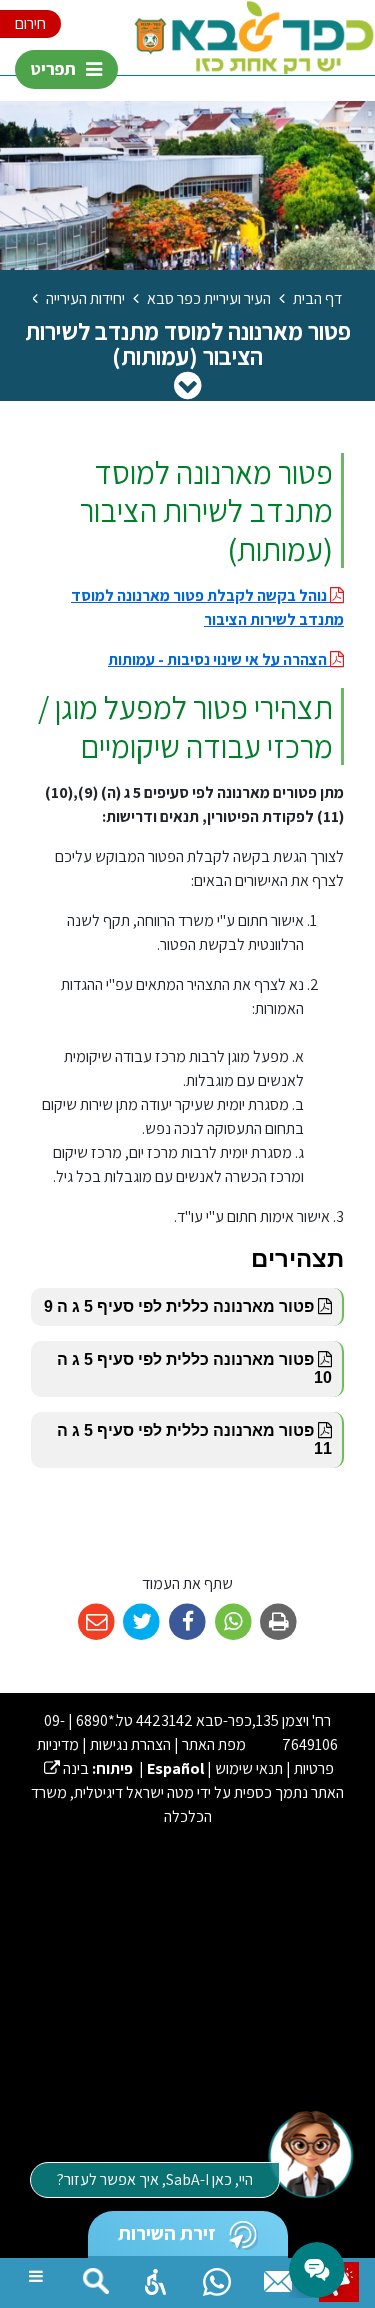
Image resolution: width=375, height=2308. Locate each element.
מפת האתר (214, 1744)
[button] (156, 2277)
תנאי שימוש (249, 1768)
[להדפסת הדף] (278, 1622)
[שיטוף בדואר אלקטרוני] (96, 1622)
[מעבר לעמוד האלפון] (278, 2277)
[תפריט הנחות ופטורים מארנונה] (187, 385)
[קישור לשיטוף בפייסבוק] (187, 1622)
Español (175, 1768)
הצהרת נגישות (130, 1744)
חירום (30, 23)
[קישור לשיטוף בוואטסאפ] (233, 1622)
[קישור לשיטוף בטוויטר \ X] (142, 1622)
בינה (66, 1768)
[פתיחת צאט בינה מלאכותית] (310, 2153)
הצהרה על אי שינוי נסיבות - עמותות (219, 659)
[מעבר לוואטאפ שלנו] (217, 2277)
